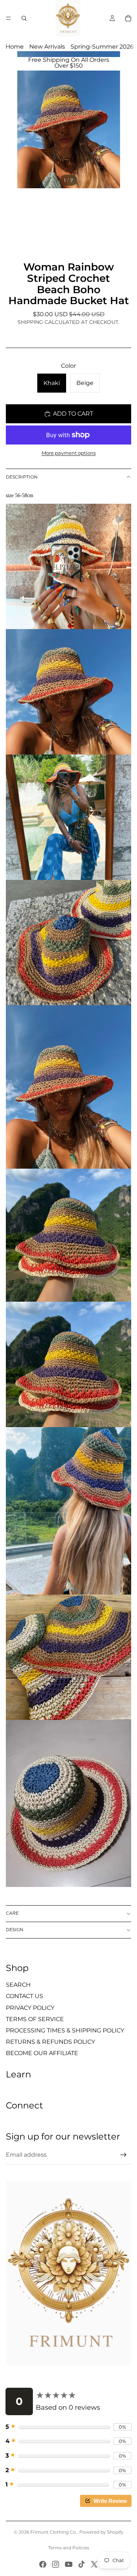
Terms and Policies (69, 2548)
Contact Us (24, 1996)
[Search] (24, 18)
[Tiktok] (81, 2564)
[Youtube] (69, 2564)
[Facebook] (43, 2564)
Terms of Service (35, 2019)
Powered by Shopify (101, 2532)
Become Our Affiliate (42, 2053)
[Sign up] (123, 2155)
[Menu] (8, 18)
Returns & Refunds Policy (50, 2042)
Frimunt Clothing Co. (54, 2532)
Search (18, 1985)
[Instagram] (56, 2564)
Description (22, 477)
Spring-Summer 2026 (102, 47)
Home (15, 47)
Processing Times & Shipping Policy (65, 2030)
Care (12, 1913)
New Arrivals (47, 47)
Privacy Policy (30, 2008)
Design (15, 1930)
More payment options (69, 453)
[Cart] (128, 18)
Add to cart (73, 414)
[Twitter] (94, 2564)
